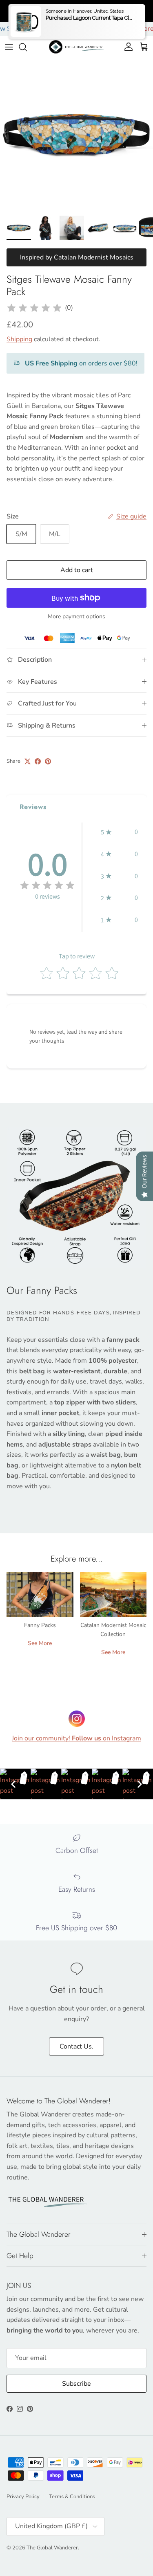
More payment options (76, 617)
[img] (34, 308)
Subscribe (76, 2384)
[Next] (140, 1784)
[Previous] (13, 1784)
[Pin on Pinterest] (48, 761)
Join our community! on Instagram (76, 1738)
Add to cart (77, 570)
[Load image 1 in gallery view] (76, 135)
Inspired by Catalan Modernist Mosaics (77, 257)
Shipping (19, 339)
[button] (119, 832)
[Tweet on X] (28, 761)
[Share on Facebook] (38, 761)
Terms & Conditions (72, 2497)
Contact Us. (76, 2046)
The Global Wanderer (52, 2548)
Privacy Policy (23, 2497)
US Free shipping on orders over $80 (77, 11)
